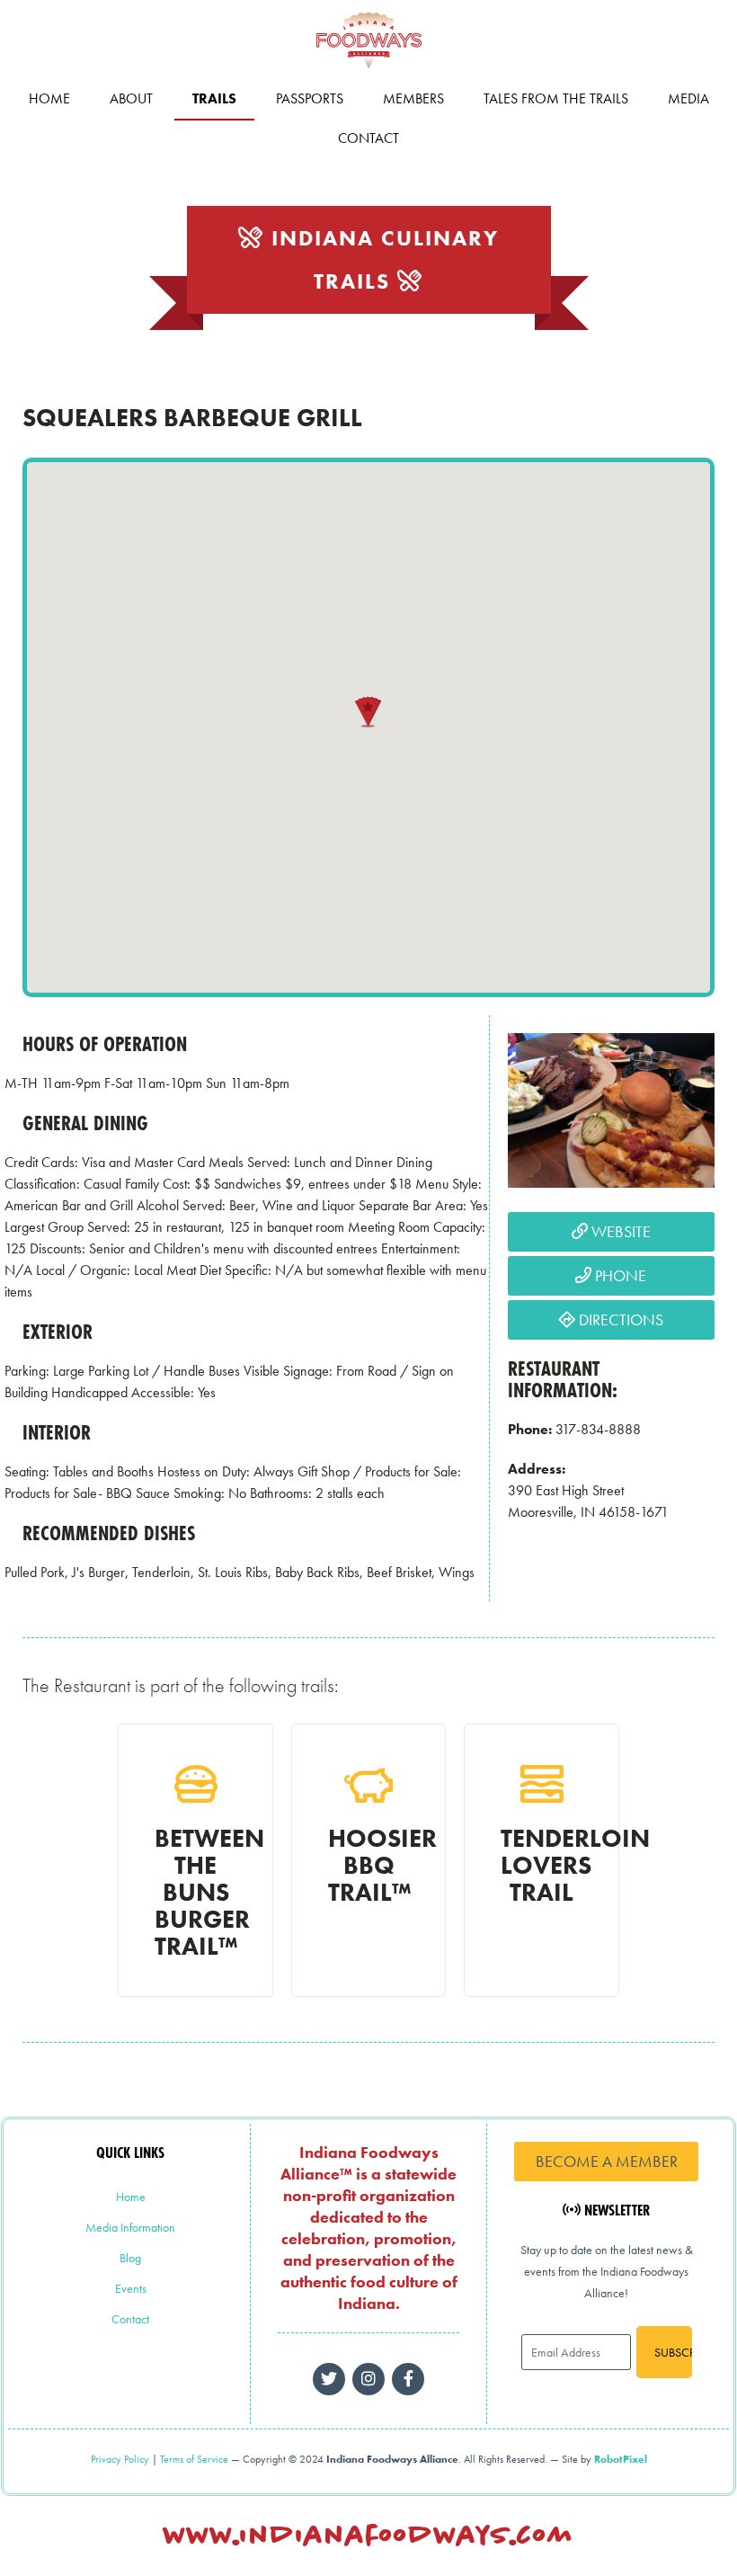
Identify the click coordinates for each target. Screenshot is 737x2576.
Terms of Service (194, 2459)
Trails (214, 98)
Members (413, 98)
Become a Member (607, 2161)
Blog (130, 2258)
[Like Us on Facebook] (368, 2379)
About (131, 98)
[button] (368, 712)
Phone (619, 1275)
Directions (619, 1319)
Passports (310, 98)
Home (49, 98)
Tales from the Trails (556, 98)
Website (619, 1231)
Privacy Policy (120, 2459)
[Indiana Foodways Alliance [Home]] (368, 71)
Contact (368, 138)
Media (688, 98)
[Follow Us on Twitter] (329, 2379)
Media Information (130, 2227)
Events (131, 2288)
